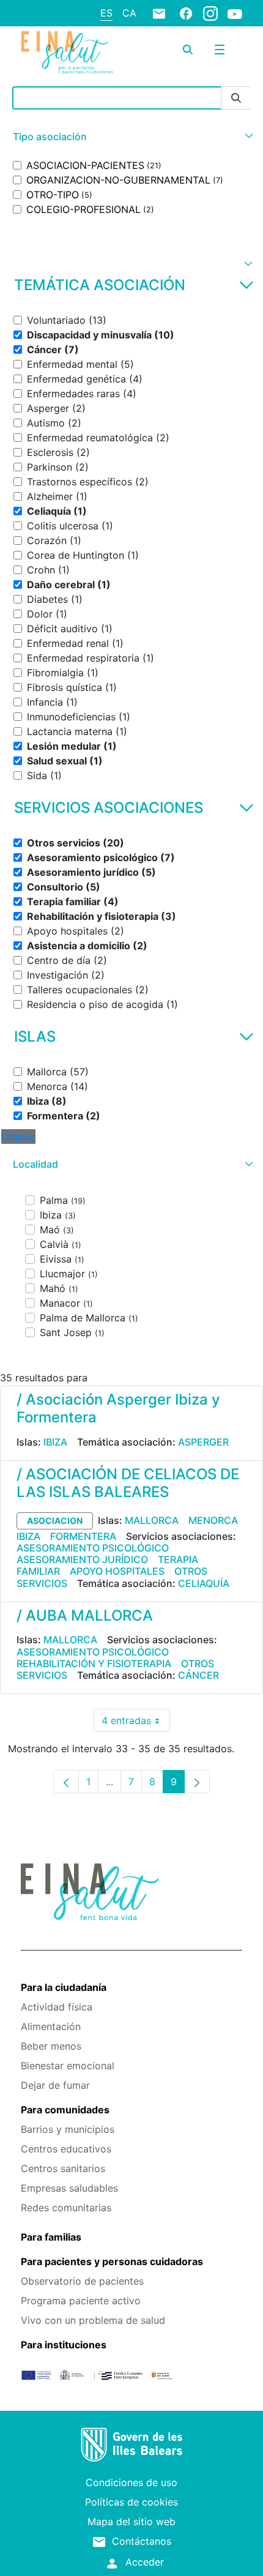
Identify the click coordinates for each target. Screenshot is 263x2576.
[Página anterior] (66, 1782)
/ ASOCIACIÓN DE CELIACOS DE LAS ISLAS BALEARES (128, 1483)
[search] (188, 50)
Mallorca (152, 1520)
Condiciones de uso (131, 2482)
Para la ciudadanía (64, 1987)
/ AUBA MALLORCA (85, 1615)
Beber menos (51, 2046)
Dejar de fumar (55, 2085)
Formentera (83, 1536)
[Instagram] (210, 13)
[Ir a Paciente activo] (67, 53)
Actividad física (57, 2007)
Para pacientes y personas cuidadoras (112, 2261)
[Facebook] (186, 13)
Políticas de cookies (131, 2502)
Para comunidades (65, 2110)
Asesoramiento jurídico (82, 1559)
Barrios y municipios (68, 2129)
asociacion (55, 1521)
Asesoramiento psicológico (93, 1548)
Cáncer (198, 1675)
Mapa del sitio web (131, 2522)
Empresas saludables (69, 2188)
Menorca (213, 1520)
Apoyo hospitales (117, 1571)
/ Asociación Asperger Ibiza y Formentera (118, 1408)
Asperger (203, 1442)
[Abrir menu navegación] (220, 50)
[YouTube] (235, 13)
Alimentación (51, 2026)
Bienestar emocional (68, 2066)
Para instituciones (64, 2345)
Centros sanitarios (63, 2168)
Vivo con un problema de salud (93, 2320)
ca (129, 13)
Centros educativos (66, 2149)
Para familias (51, 2237)
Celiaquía (204, 1583)
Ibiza (55, 1442)
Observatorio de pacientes (82, 2281)
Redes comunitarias (66, 2208)
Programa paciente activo (81, 2301)
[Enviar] (236, 98)
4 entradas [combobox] (136, 1723)
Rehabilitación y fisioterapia (94, 1663)
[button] (131, 137)
